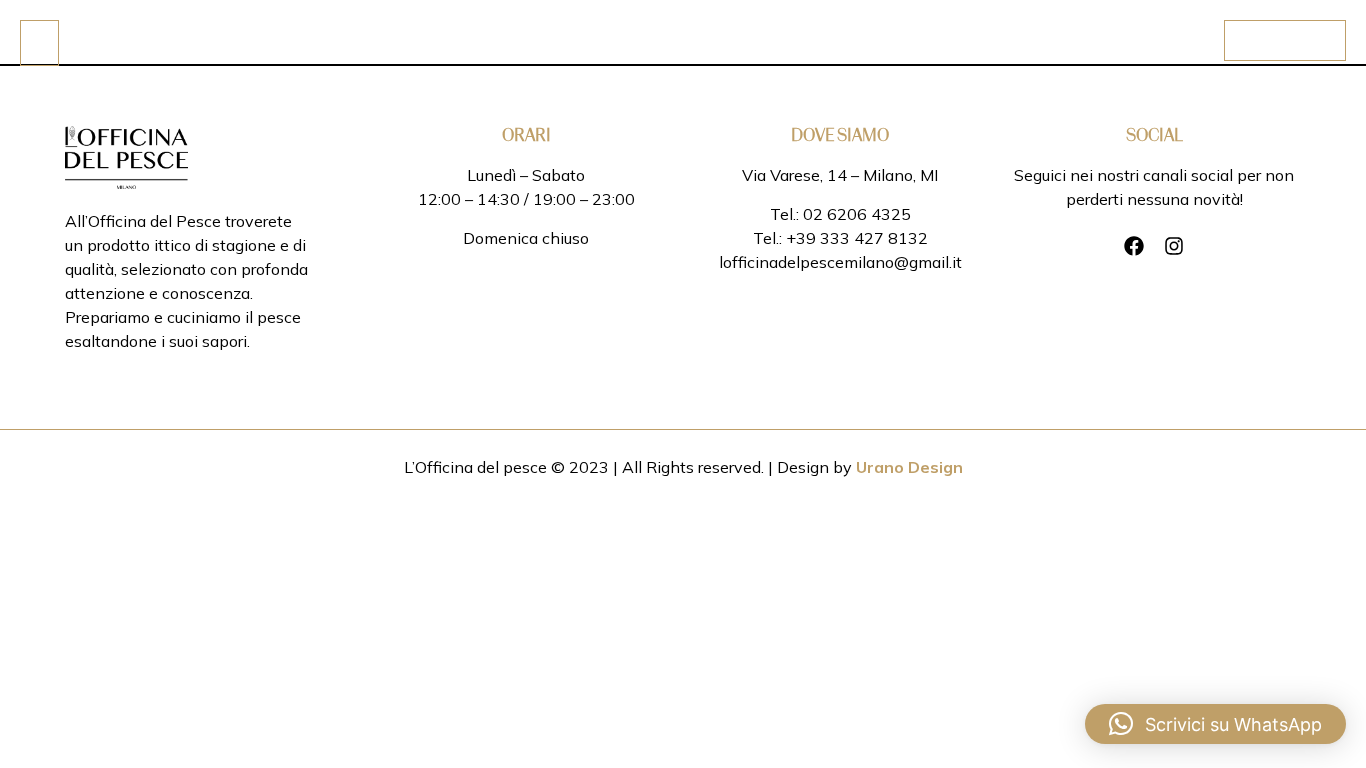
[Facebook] (1134, 246)
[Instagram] (1174, 246)
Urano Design (909, 467)
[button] (1215, 724)
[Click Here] (39, 43)
